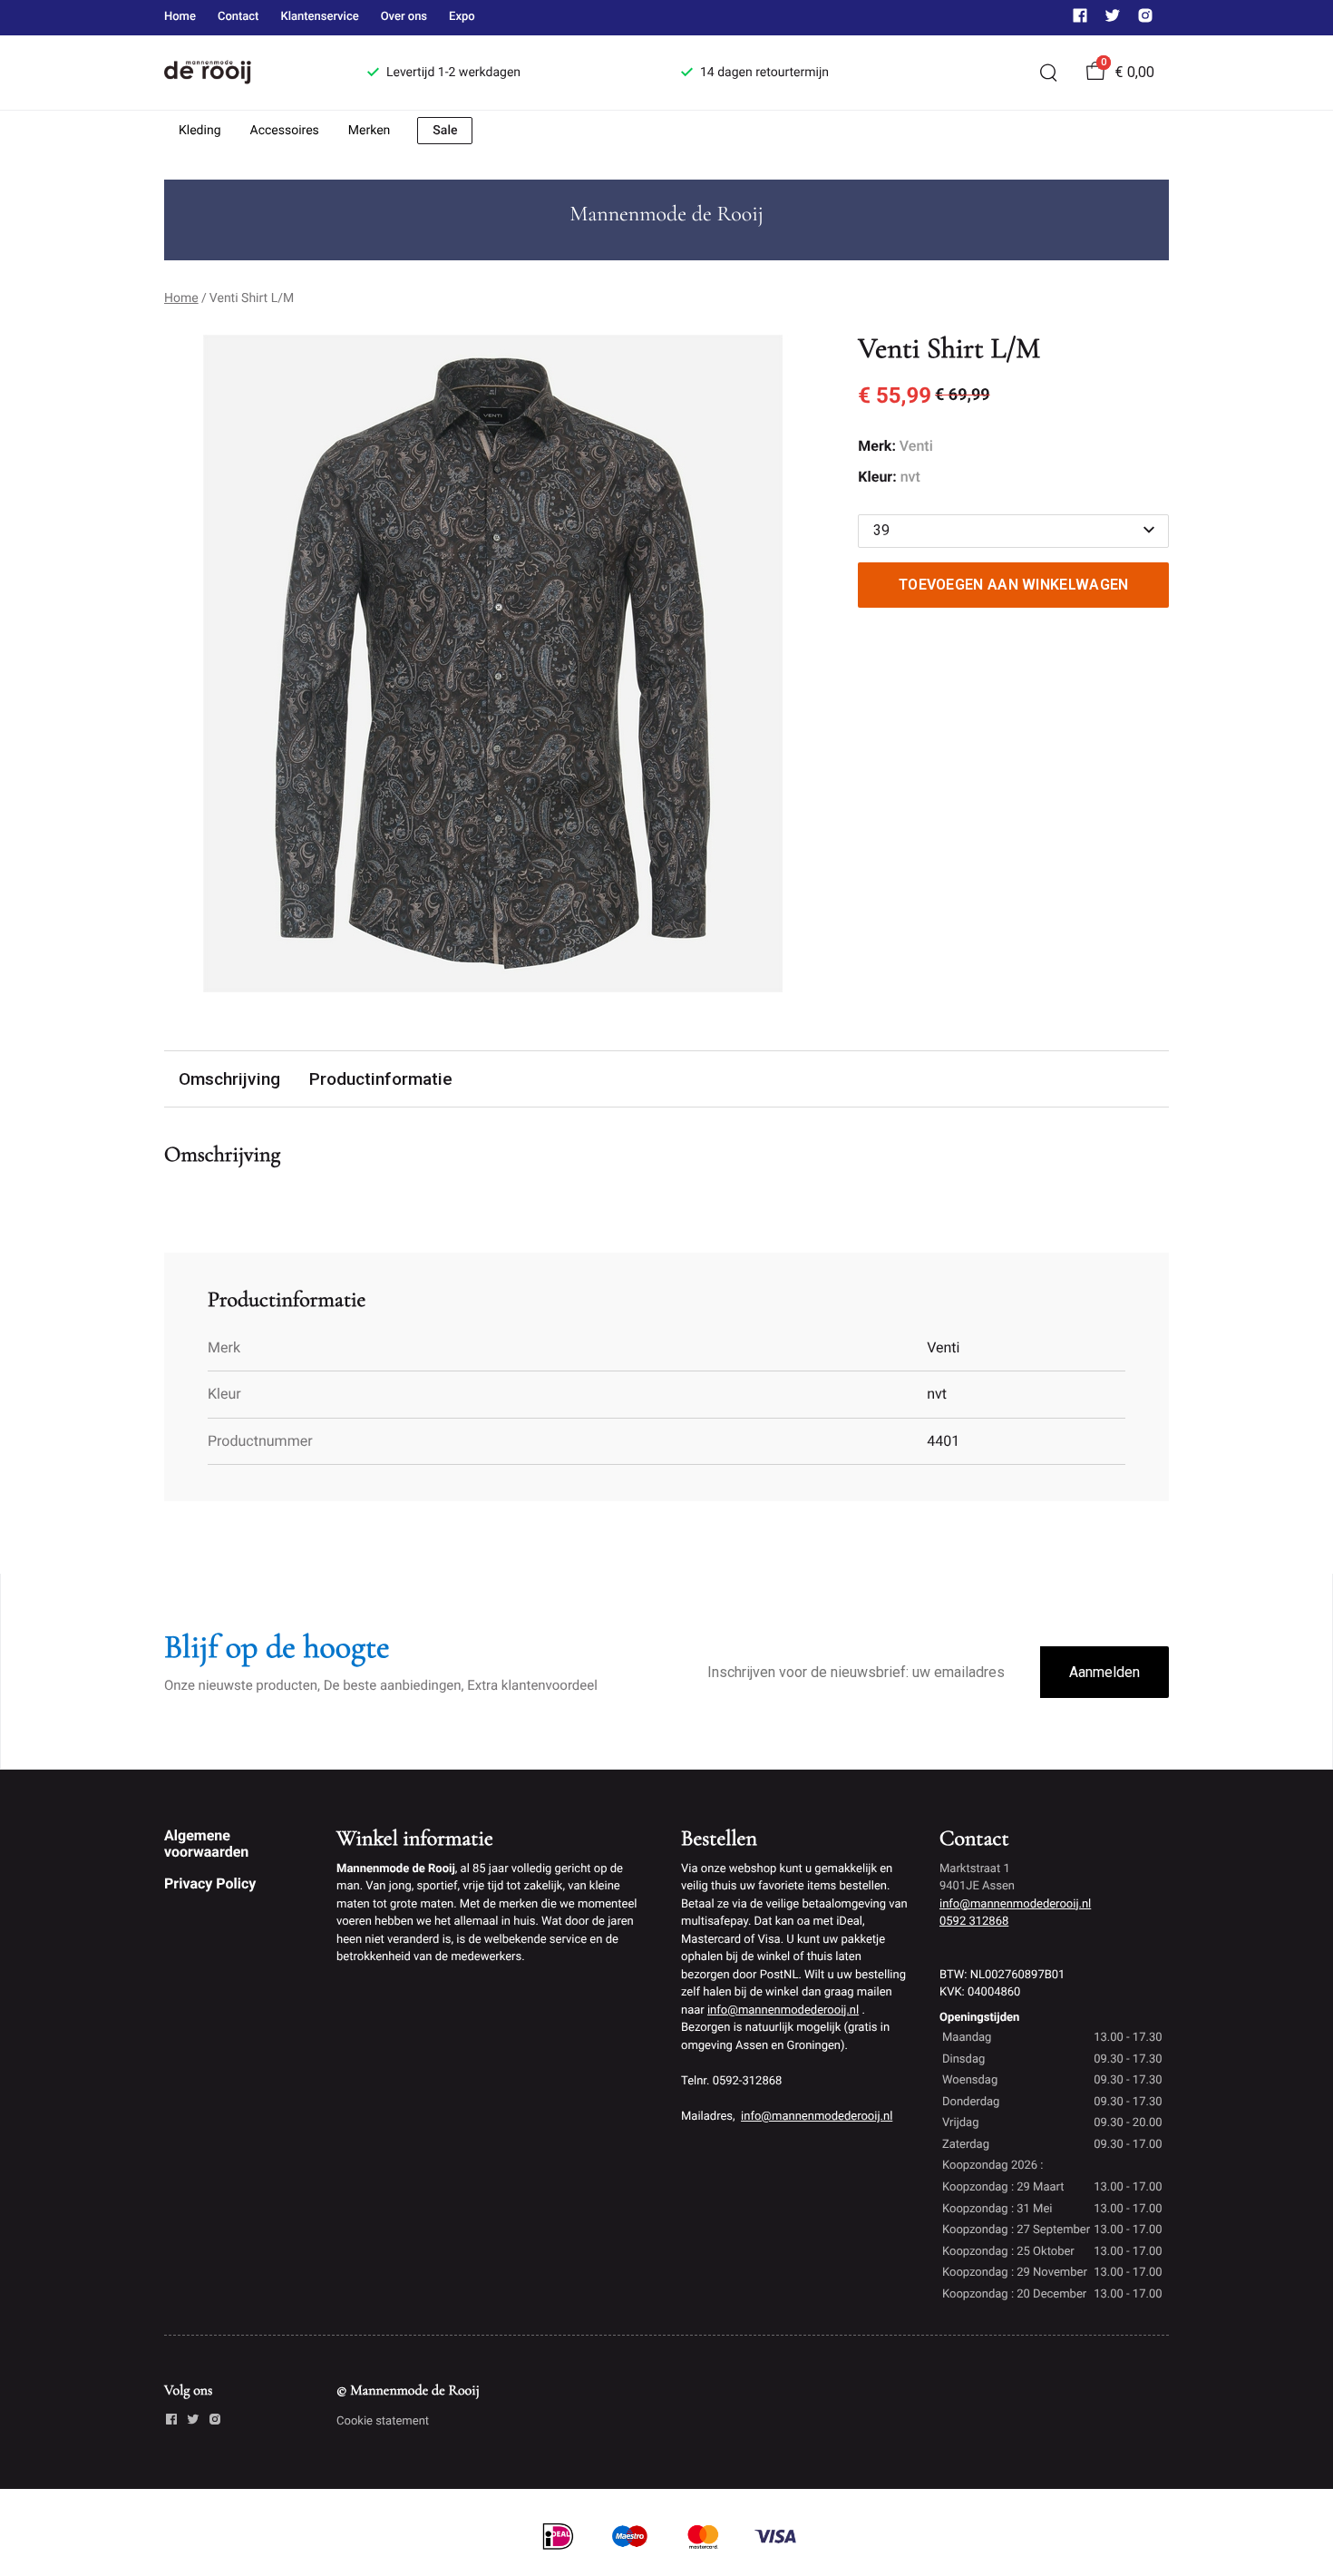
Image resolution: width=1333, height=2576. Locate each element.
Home (180, 17)
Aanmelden (1104, 1672)
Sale (445, 131)
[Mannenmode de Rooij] (244, 73)
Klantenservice (319, 17)
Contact (238, 17)
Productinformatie (381, 1079)
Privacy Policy (210, 1883)
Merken (370, 131)
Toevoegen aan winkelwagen (1014, 585)
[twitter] (1113, 20)
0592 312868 (974, 1922)
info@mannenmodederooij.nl (783, 2010)
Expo (462, 17)
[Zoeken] (1048, 73)
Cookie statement (383, 2421)
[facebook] (1080, 20)
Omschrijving (229, 1079)
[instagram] (1145, 20)
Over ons (404, 17)
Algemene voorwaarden (206, 1844)
